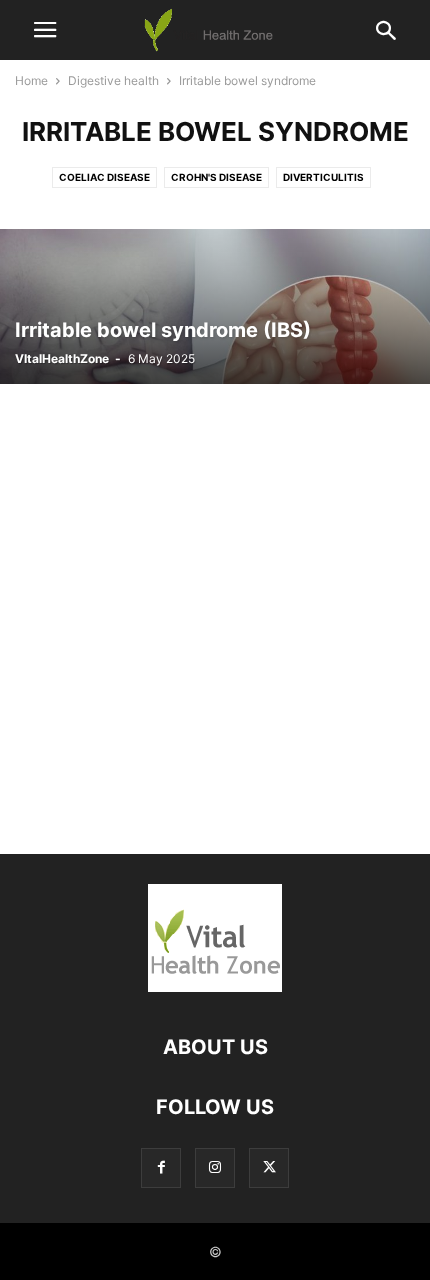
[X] (269, 1167)
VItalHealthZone (62, 358)
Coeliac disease (104, 177)
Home (31, 80)
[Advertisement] (215, 609)
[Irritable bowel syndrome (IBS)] (215, 306)
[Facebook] (161, 1167)
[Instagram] (215, 1167)
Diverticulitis (323, 177)
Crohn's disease (216, 177)
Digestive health (113, 80)
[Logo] (215, 986)
